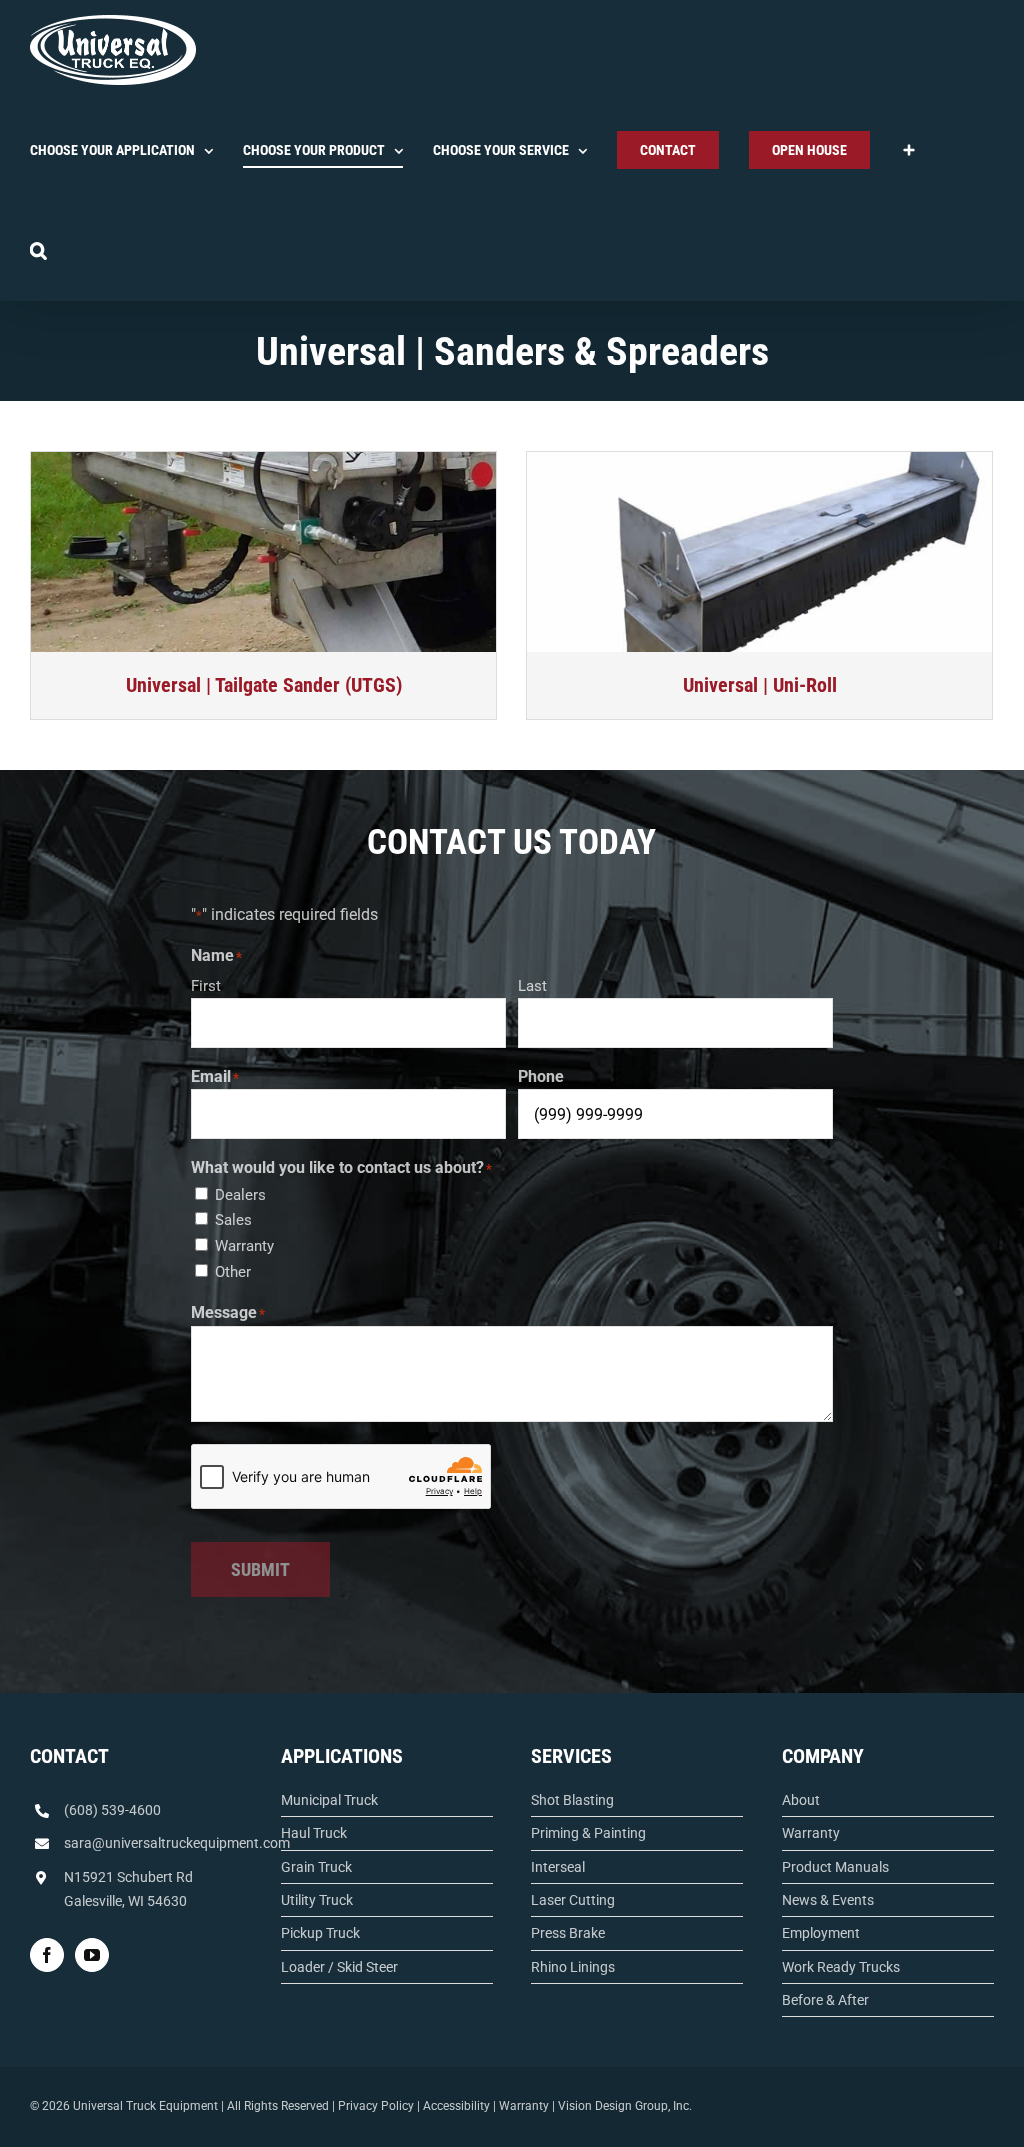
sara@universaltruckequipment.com (177, 1843)
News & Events (828, 1900)
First (206, 986)
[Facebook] (47, 1955)
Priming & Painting (588, 1833)
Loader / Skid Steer (339, 1967)
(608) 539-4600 (112, 1810)
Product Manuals (835, 1867)
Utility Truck (317, 1900)
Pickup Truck (320, 1933)
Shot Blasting (572, 1800)
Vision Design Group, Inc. (625, 2106)
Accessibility (456, 2106)
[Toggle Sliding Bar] (909, 150)
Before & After (825, 2000)
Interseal (558, 1867)
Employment (821, 1933)
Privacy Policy (376, 2106)
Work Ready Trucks (841, 1967)
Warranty (244, 1246)
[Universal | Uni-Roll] (759, 552)
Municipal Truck (329, 1800)
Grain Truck (316, 1867)
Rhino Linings (573, 1967)
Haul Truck (314, 1833)
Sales (233, 1220)
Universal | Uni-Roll (760, 685)
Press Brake (568, 1933)
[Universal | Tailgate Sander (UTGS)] (263, 552)
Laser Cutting (573, 1900)
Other (233, 1272)
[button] (38, 250)
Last (532, 986)
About (801, 1800)
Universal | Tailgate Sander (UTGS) (264, 685)
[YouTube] (92, 1955)
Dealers (240, 1195)
